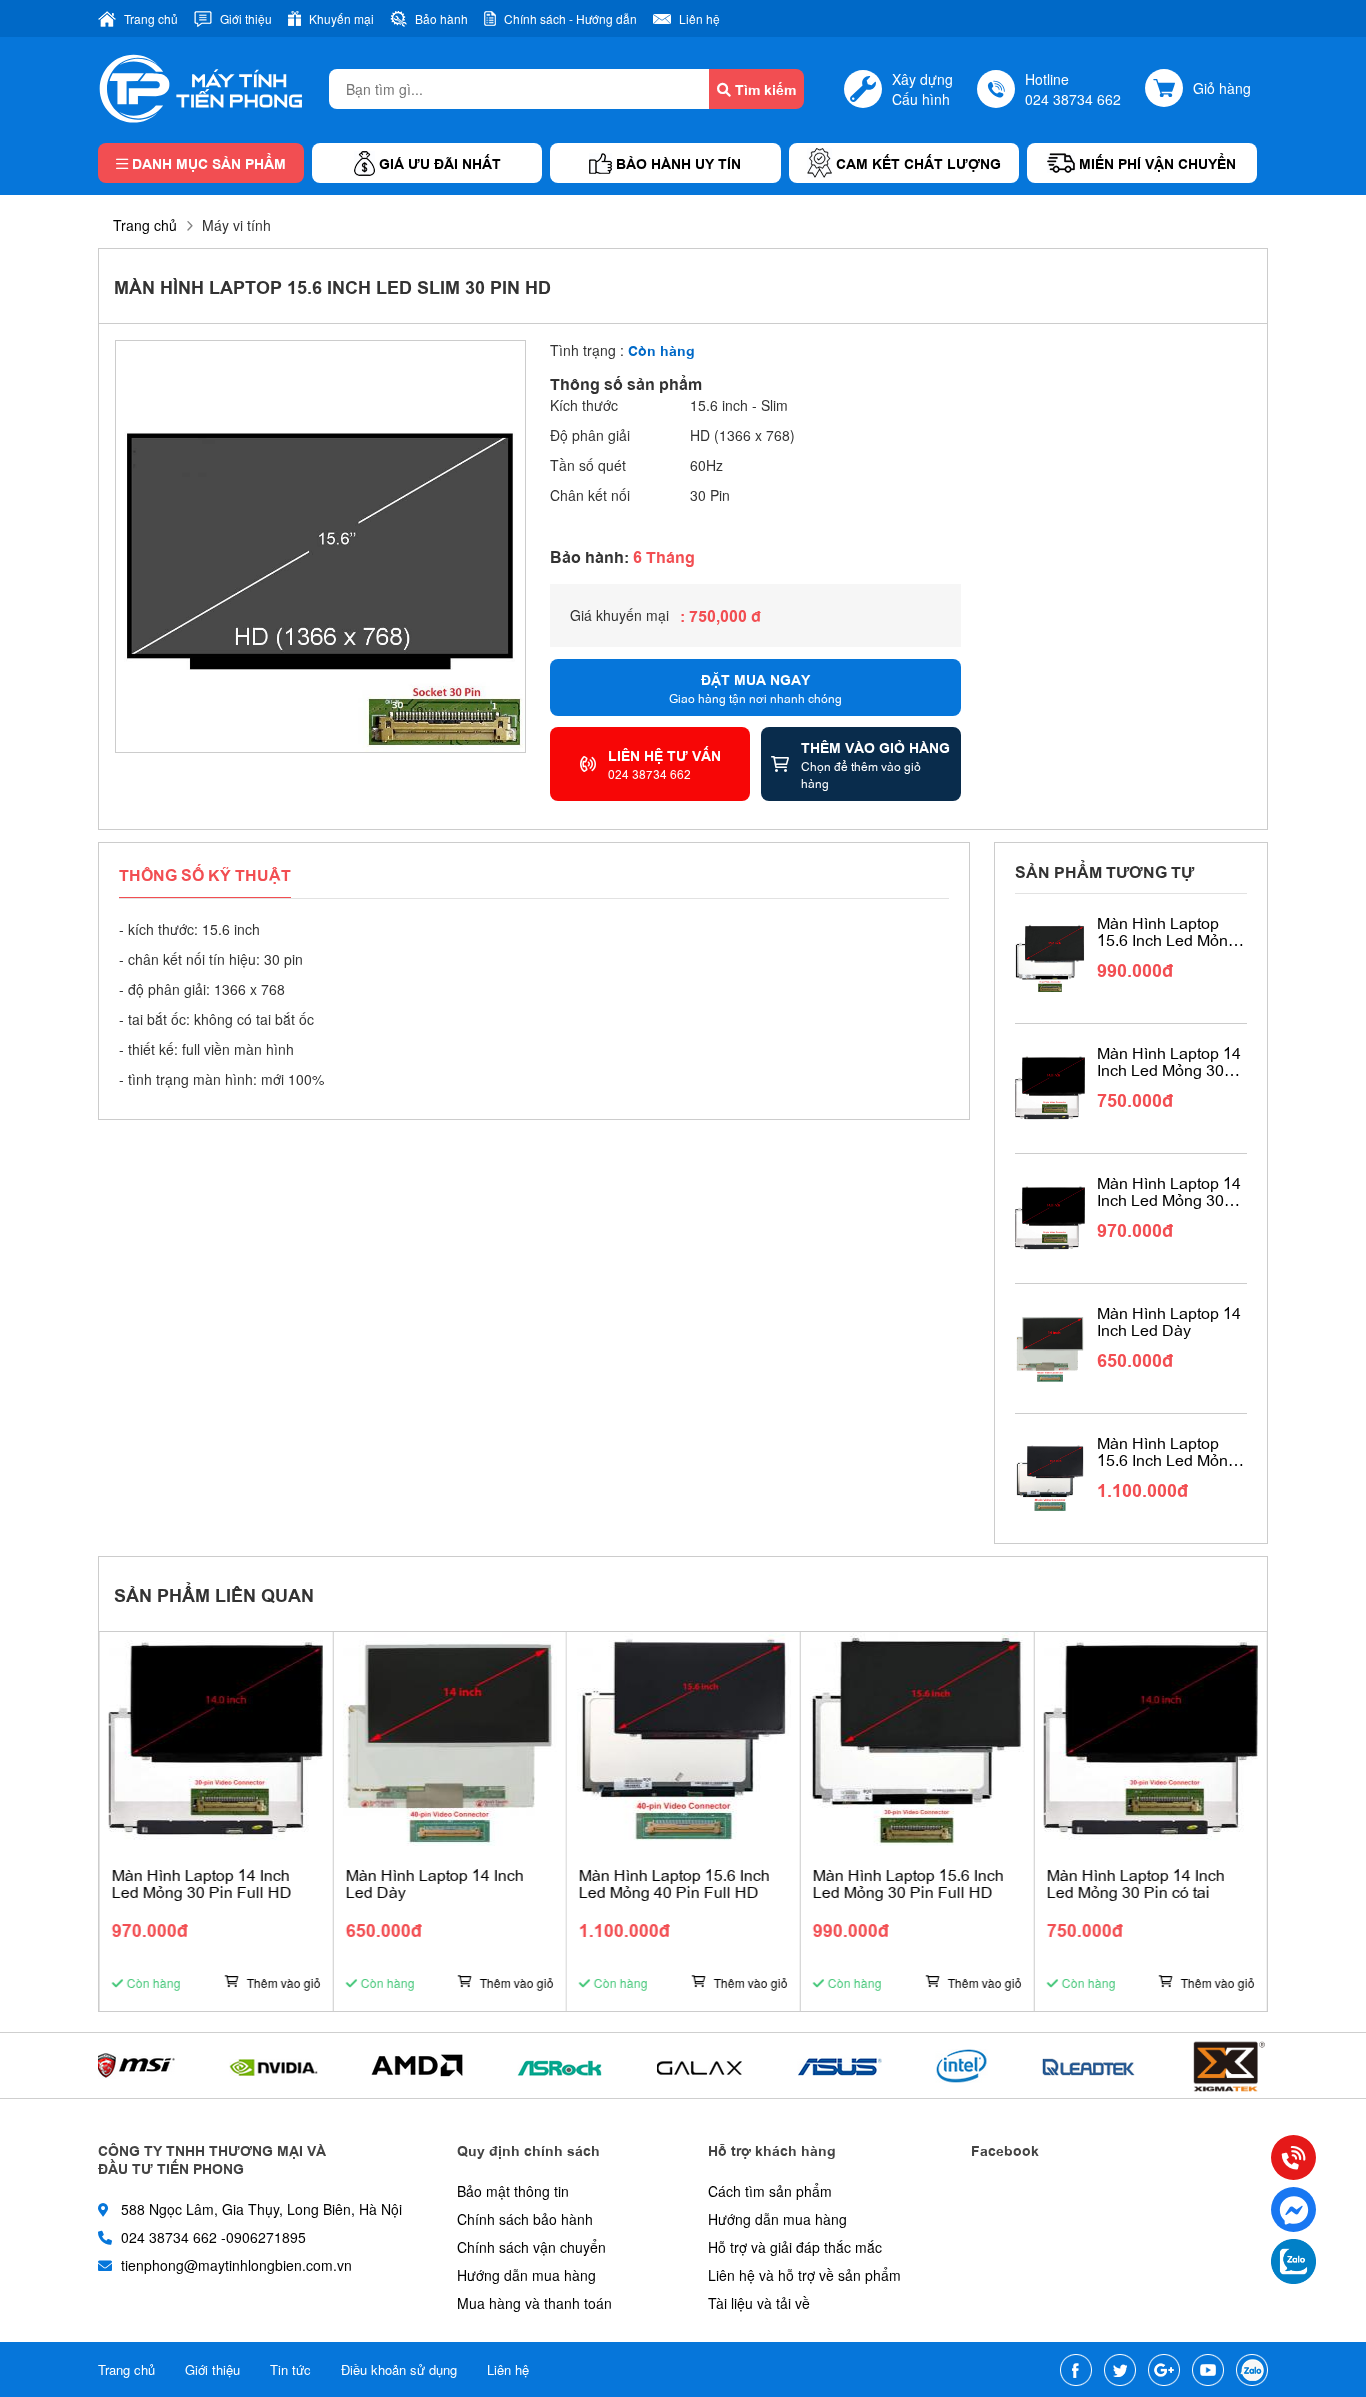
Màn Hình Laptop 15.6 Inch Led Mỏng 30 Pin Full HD (1167, 931)
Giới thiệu (212, 2369)
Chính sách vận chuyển (531, 2247)
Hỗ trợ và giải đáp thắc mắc (795, 2247)
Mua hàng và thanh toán (534, 2303)
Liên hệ (508, 2369)
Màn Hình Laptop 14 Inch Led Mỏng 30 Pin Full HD (1169, 1191)
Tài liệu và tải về (759, 2303)
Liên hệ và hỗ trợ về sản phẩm (804, 2275)
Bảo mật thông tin (513, 2191)
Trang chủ (145, 225)
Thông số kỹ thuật (205, 874)
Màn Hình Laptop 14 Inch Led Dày (1169, 1321)
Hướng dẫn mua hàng (526, 2275)
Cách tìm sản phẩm (770, 2191)
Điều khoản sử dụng (399, 2369)
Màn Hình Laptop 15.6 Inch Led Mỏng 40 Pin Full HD (1167, 1451)
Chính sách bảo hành (525, 2219)
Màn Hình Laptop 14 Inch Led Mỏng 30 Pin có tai (1169, 1061)
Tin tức (290, 2369)
